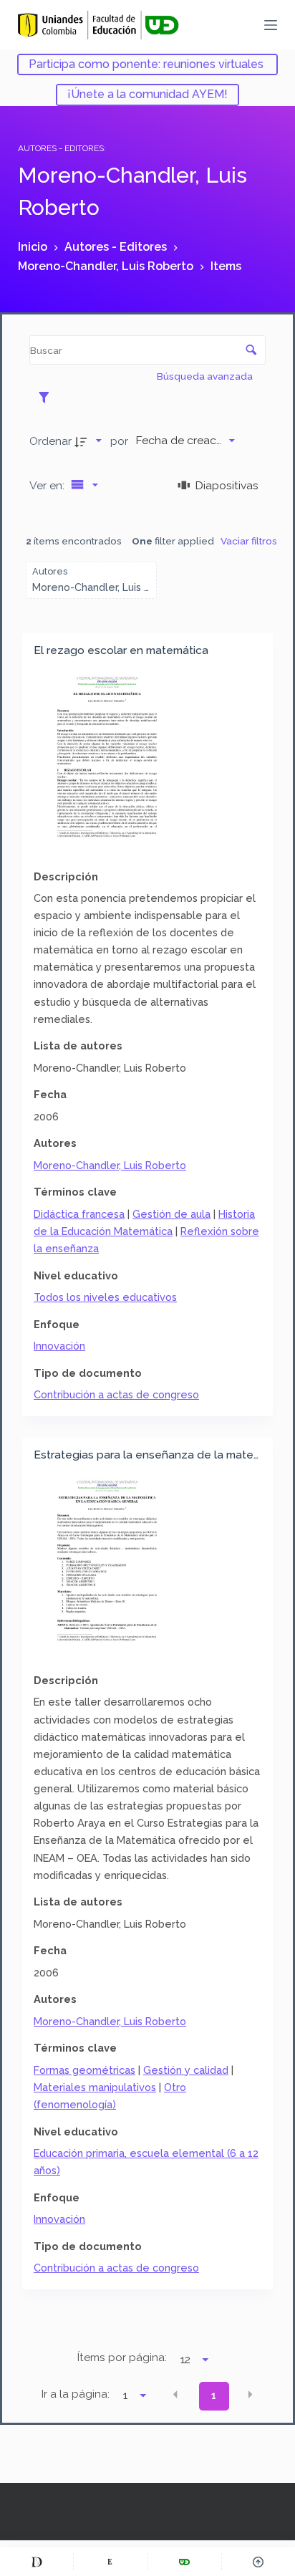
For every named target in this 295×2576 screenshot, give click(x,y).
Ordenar (50, 441)
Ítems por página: (122, 2358)
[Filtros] (48, 397)
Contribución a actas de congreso (116, 1394)
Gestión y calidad (186, 2070)
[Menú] (271, 25)
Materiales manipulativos (95, 2087)
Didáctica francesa (79, 1214)
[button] (175, 2395)
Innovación (59, 1346)
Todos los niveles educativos (105, 1297)
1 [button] (214, 2395)
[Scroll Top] (258, 2562)
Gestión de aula (171, 1214)
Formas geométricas (84, 2070)
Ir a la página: (76, 2394)
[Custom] (37, 2562)
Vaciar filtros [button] (249, 541)
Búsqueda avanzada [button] (206, 376)
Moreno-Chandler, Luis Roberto (110, 1165)
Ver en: (48, 485)
